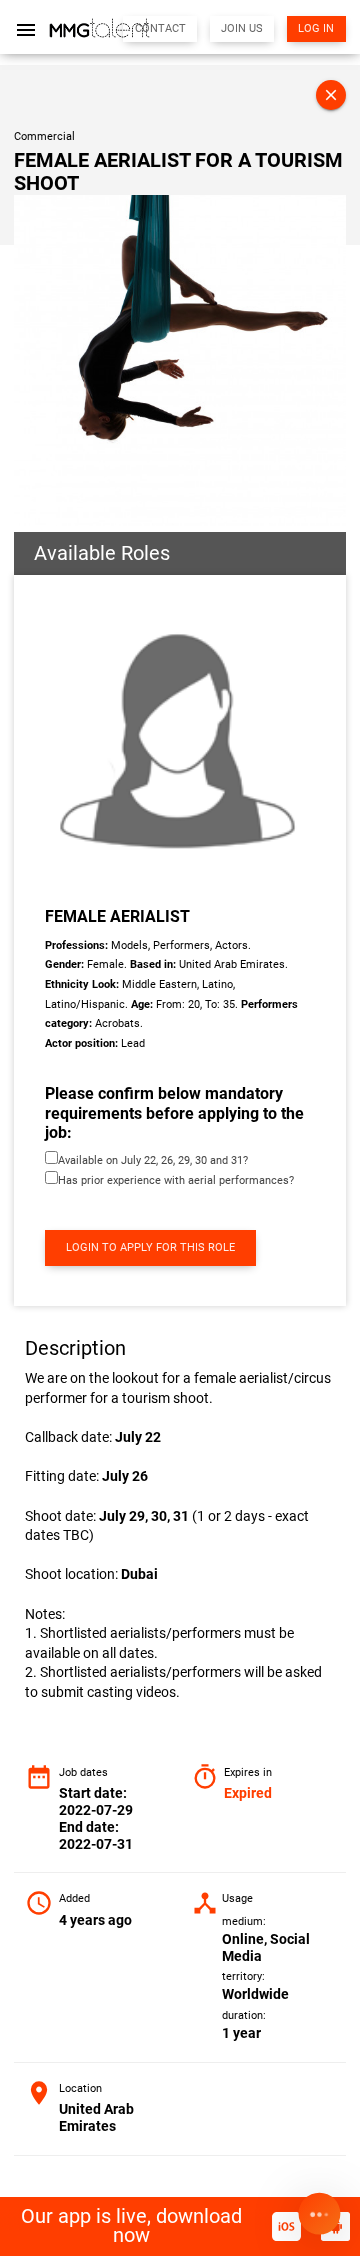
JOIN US (242, 28)
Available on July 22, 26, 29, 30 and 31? (153, 1160)
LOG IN (316, 28)
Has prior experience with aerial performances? (176, 1180)
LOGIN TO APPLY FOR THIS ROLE (150, 1247)
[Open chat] (319, 2215)
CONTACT (160, 28)
